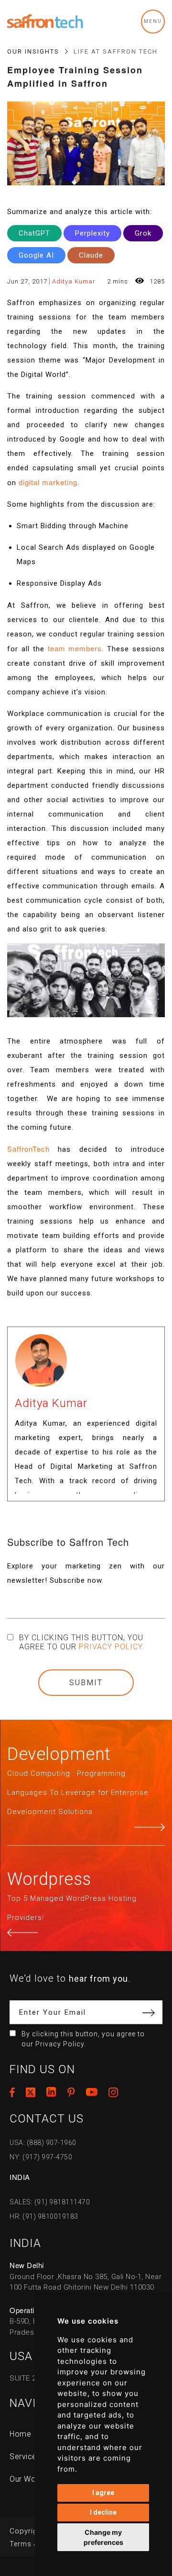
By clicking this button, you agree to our (82, 1642)
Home (20, 2434)
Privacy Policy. (112, 1647)
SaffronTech (28, 1149)
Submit (86, 1683)
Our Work (26, 2479)
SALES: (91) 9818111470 (50, 2202)
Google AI (36, 255)
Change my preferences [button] (103, 2537)
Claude (91, 255)
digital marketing (48, 482)
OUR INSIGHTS (33, 51)
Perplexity (92, 233)
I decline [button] (103, 2512)
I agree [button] (103, 2493)
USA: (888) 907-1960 (43, 2143)
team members (75, 648)
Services (25, 2457)
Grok (143, 233)
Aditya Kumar (74, 281)
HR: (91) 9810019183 (44, 2216)
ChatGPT (34, 233)
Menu (153, 21)
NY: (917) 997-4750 (41, 2157)
